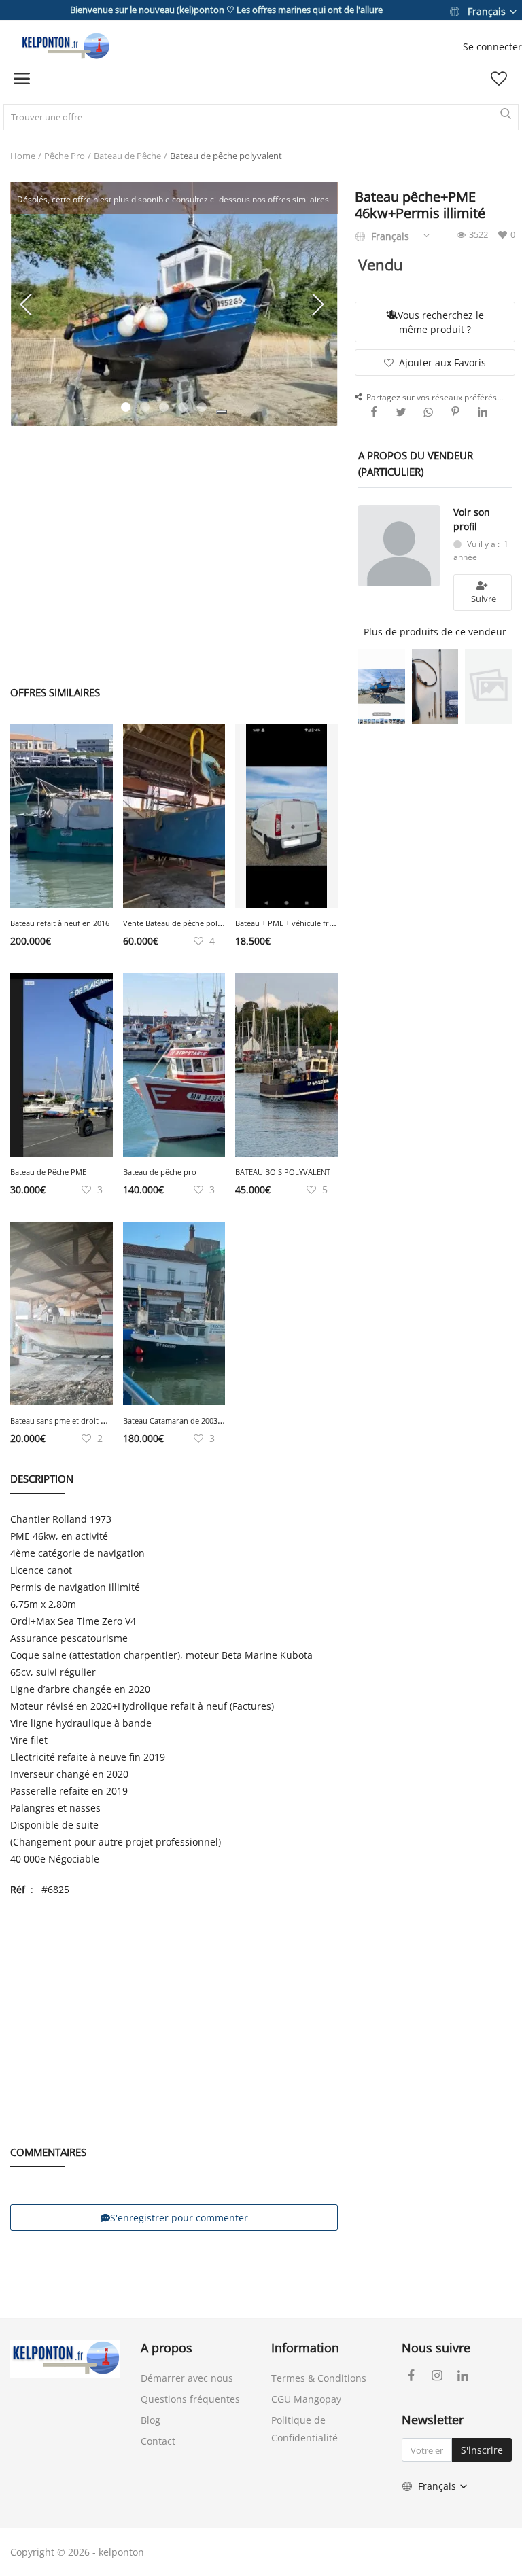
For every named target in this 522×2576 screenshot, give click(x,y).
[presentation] (28, 304)
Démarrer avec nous (187, 2378)
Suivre (483, 599)
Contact (158, 2441)
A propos (167, 2348)
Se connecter (492, 47)
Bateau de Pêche (127, 156)
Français (487, 11)
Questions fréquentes (190, 2399)
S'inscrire (482, 2450)
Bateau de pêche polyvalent (226, 156)
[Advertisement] (174, 542)
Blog (151, 2420)
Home (23, 156)
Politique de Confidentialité (304, 2429)
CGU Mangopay (306, 2399)
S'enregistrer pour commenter (179, 2218)
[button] (222, 412)
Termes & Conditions (319, 2378)
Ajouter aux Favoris (442, 363)
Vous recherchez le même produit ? (441, 322)
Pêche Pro (65, 156)
